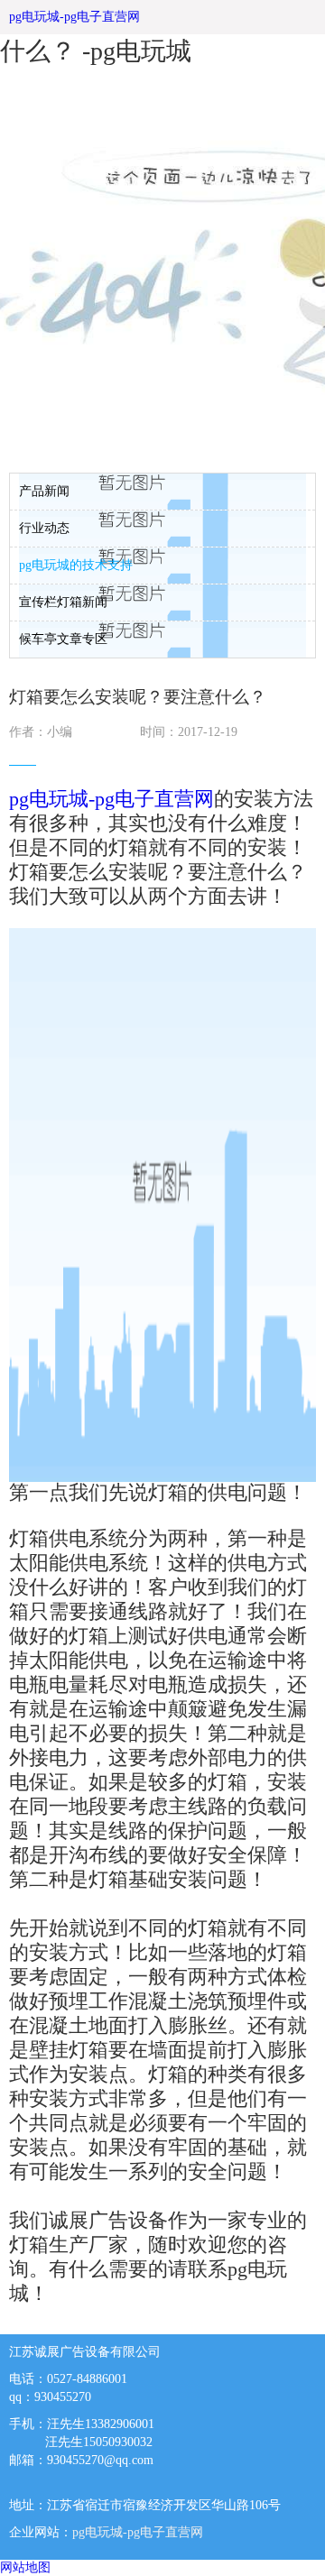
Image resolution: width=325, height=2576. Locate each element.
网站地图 (25, 2567)
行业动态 (44, 528)
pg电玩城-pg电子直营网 (74, 17)
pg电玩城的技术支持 (76, 565)
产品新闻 (44, 491)
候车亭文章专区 (63, 639)
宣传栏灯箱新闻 (63, 602)
